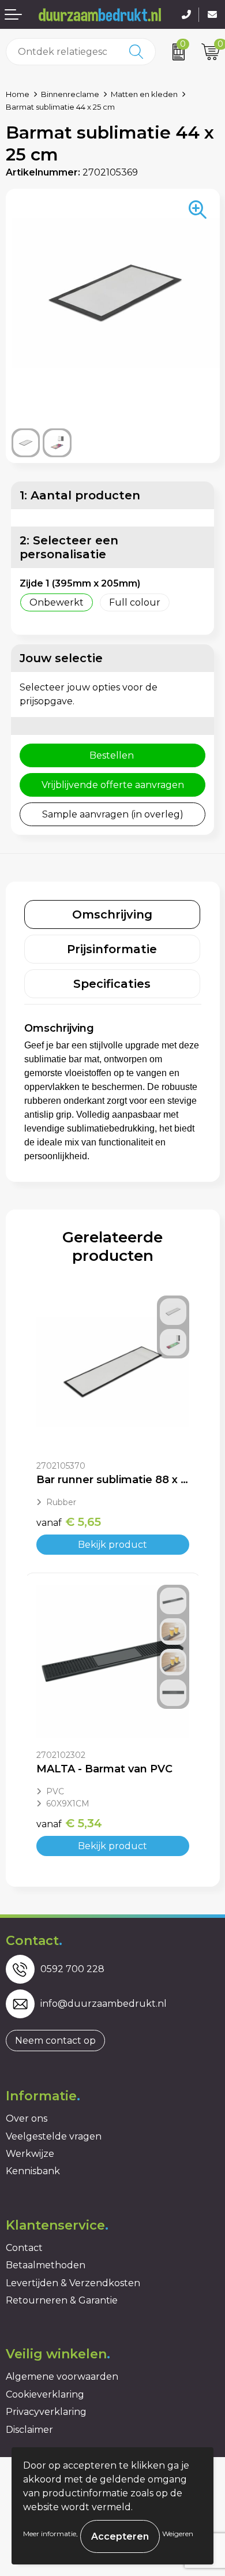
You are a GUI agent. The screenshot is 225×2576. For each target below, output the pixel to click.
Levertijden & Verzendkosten (73, 2283)
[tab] (112, 914)
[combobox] (62, 52)
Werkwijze (30, 2154)
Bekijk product (112, 1545)
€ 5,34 (69, 1823)
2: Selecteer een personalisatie (69, 547)
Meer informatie (50, 2534)
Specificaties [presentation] (112, 984)
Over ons (27, 2118)
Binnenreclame (70, 94)
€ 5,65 (69, 1522)
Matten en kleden (144, 94)
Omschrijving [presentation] (112, 914)
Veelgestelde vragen (54, 2136)
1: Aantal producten (80, 495)
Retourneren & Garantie (62, 2300)
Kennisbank (33, 2171)
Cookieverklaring (45, 2394)
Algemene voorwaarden (62, 2377)
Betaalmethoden (46, 2265)
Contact (24, 2248)
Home (18, 94)
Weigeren (178, 2534)
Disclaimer (29, 2430)
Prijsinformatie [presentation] (112, 949)
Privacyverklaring (46, 2412)
